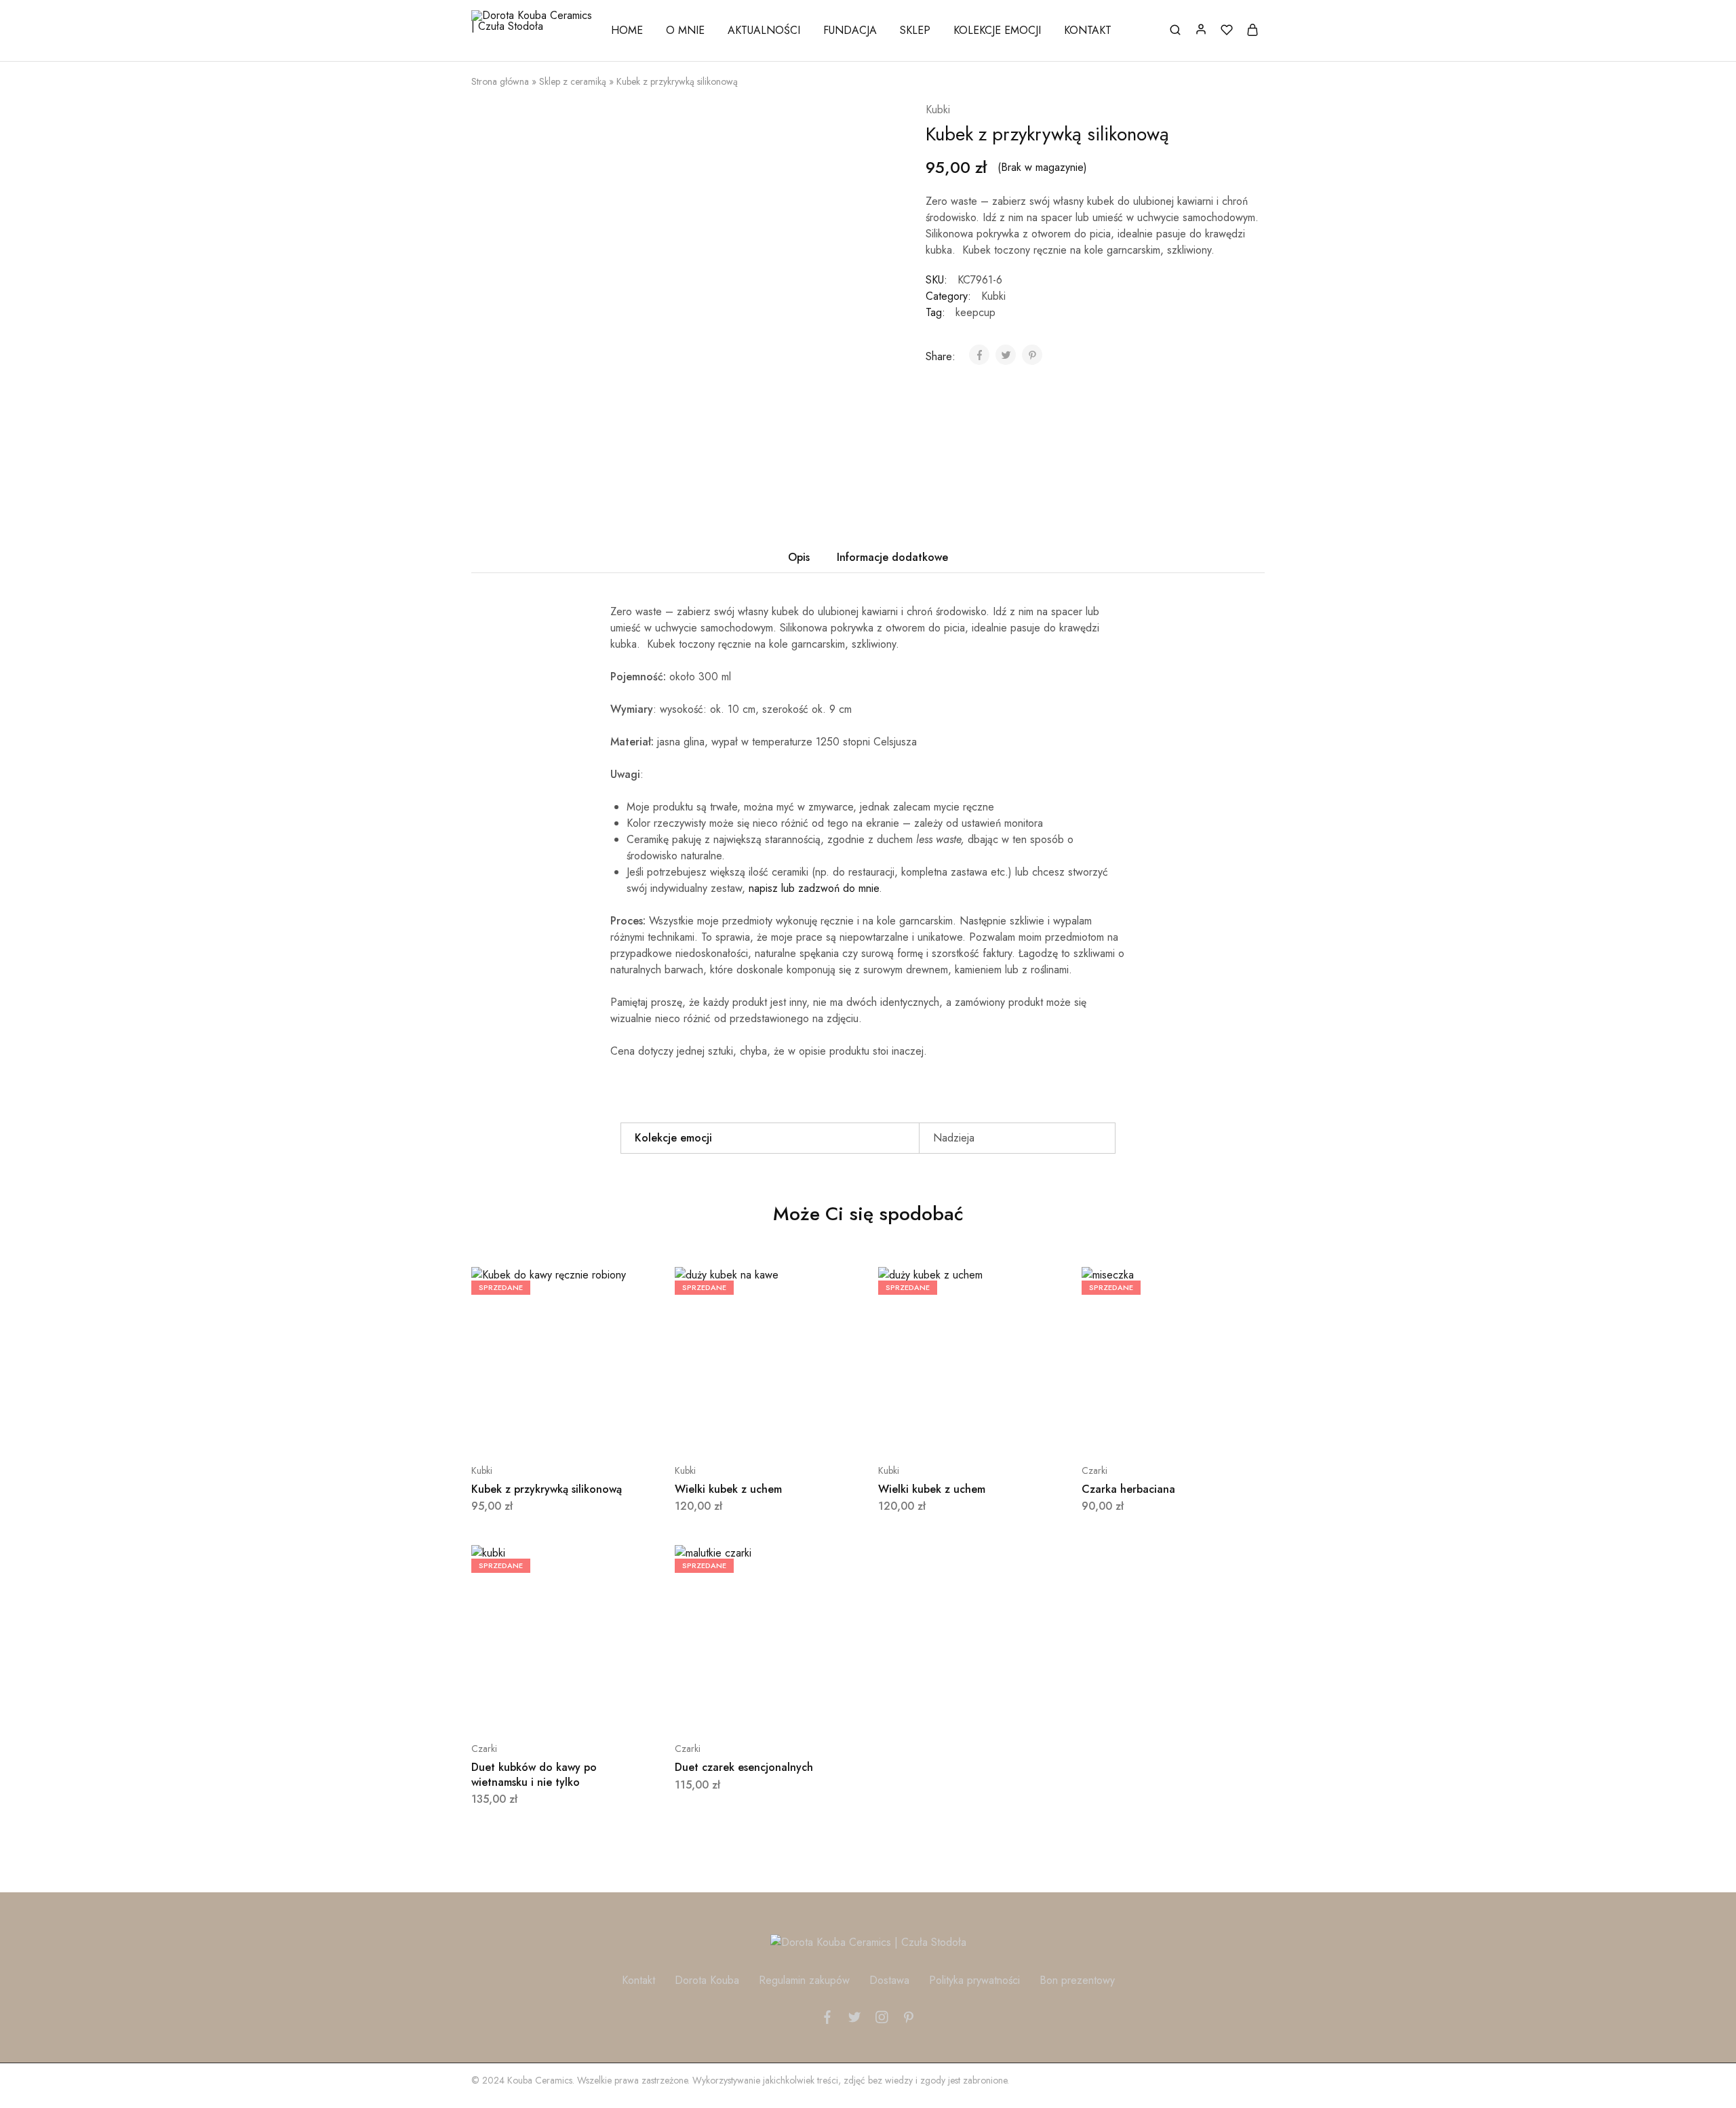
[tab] (799, 558)
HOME (627, 31)
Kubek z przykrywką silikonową (547, 1489)
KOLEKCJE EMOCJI (997, 31)
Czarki (1094, 1470)
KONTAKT (1088, 31)
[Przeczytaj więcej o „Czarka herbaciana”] (1139, 1430)
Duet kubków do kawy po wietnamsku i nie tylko (534, 1774)
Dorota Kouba (707, 1980)
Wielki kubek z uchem (728, 1489)
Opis (799, 557)
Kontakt (638, 1980)
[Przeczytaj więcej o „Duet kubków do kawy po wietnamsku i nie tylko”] (529, 1708)
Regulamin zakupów (804, 1980)
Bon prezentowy (1077, 1980)
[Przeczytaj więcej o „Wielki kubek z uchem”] (732, 1430)
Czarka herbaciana (1128, 1489)
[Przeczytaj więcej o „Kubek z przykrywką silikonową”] (529, 1430)
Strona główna (500, 81)
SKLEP (915, 31)
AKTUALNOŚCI (764, 31)
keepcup (975, 312)
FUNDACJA (850, 31)
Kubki (938, 110)
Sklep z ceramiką (573, 81)
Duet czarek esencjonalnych (744, 1767)
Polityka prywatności (974, 1980)
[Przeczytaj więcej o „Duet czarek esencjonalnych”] (732, 1708)
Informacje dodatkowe (892, 557)
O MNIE (685, 31)
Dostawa (889, 1980)
